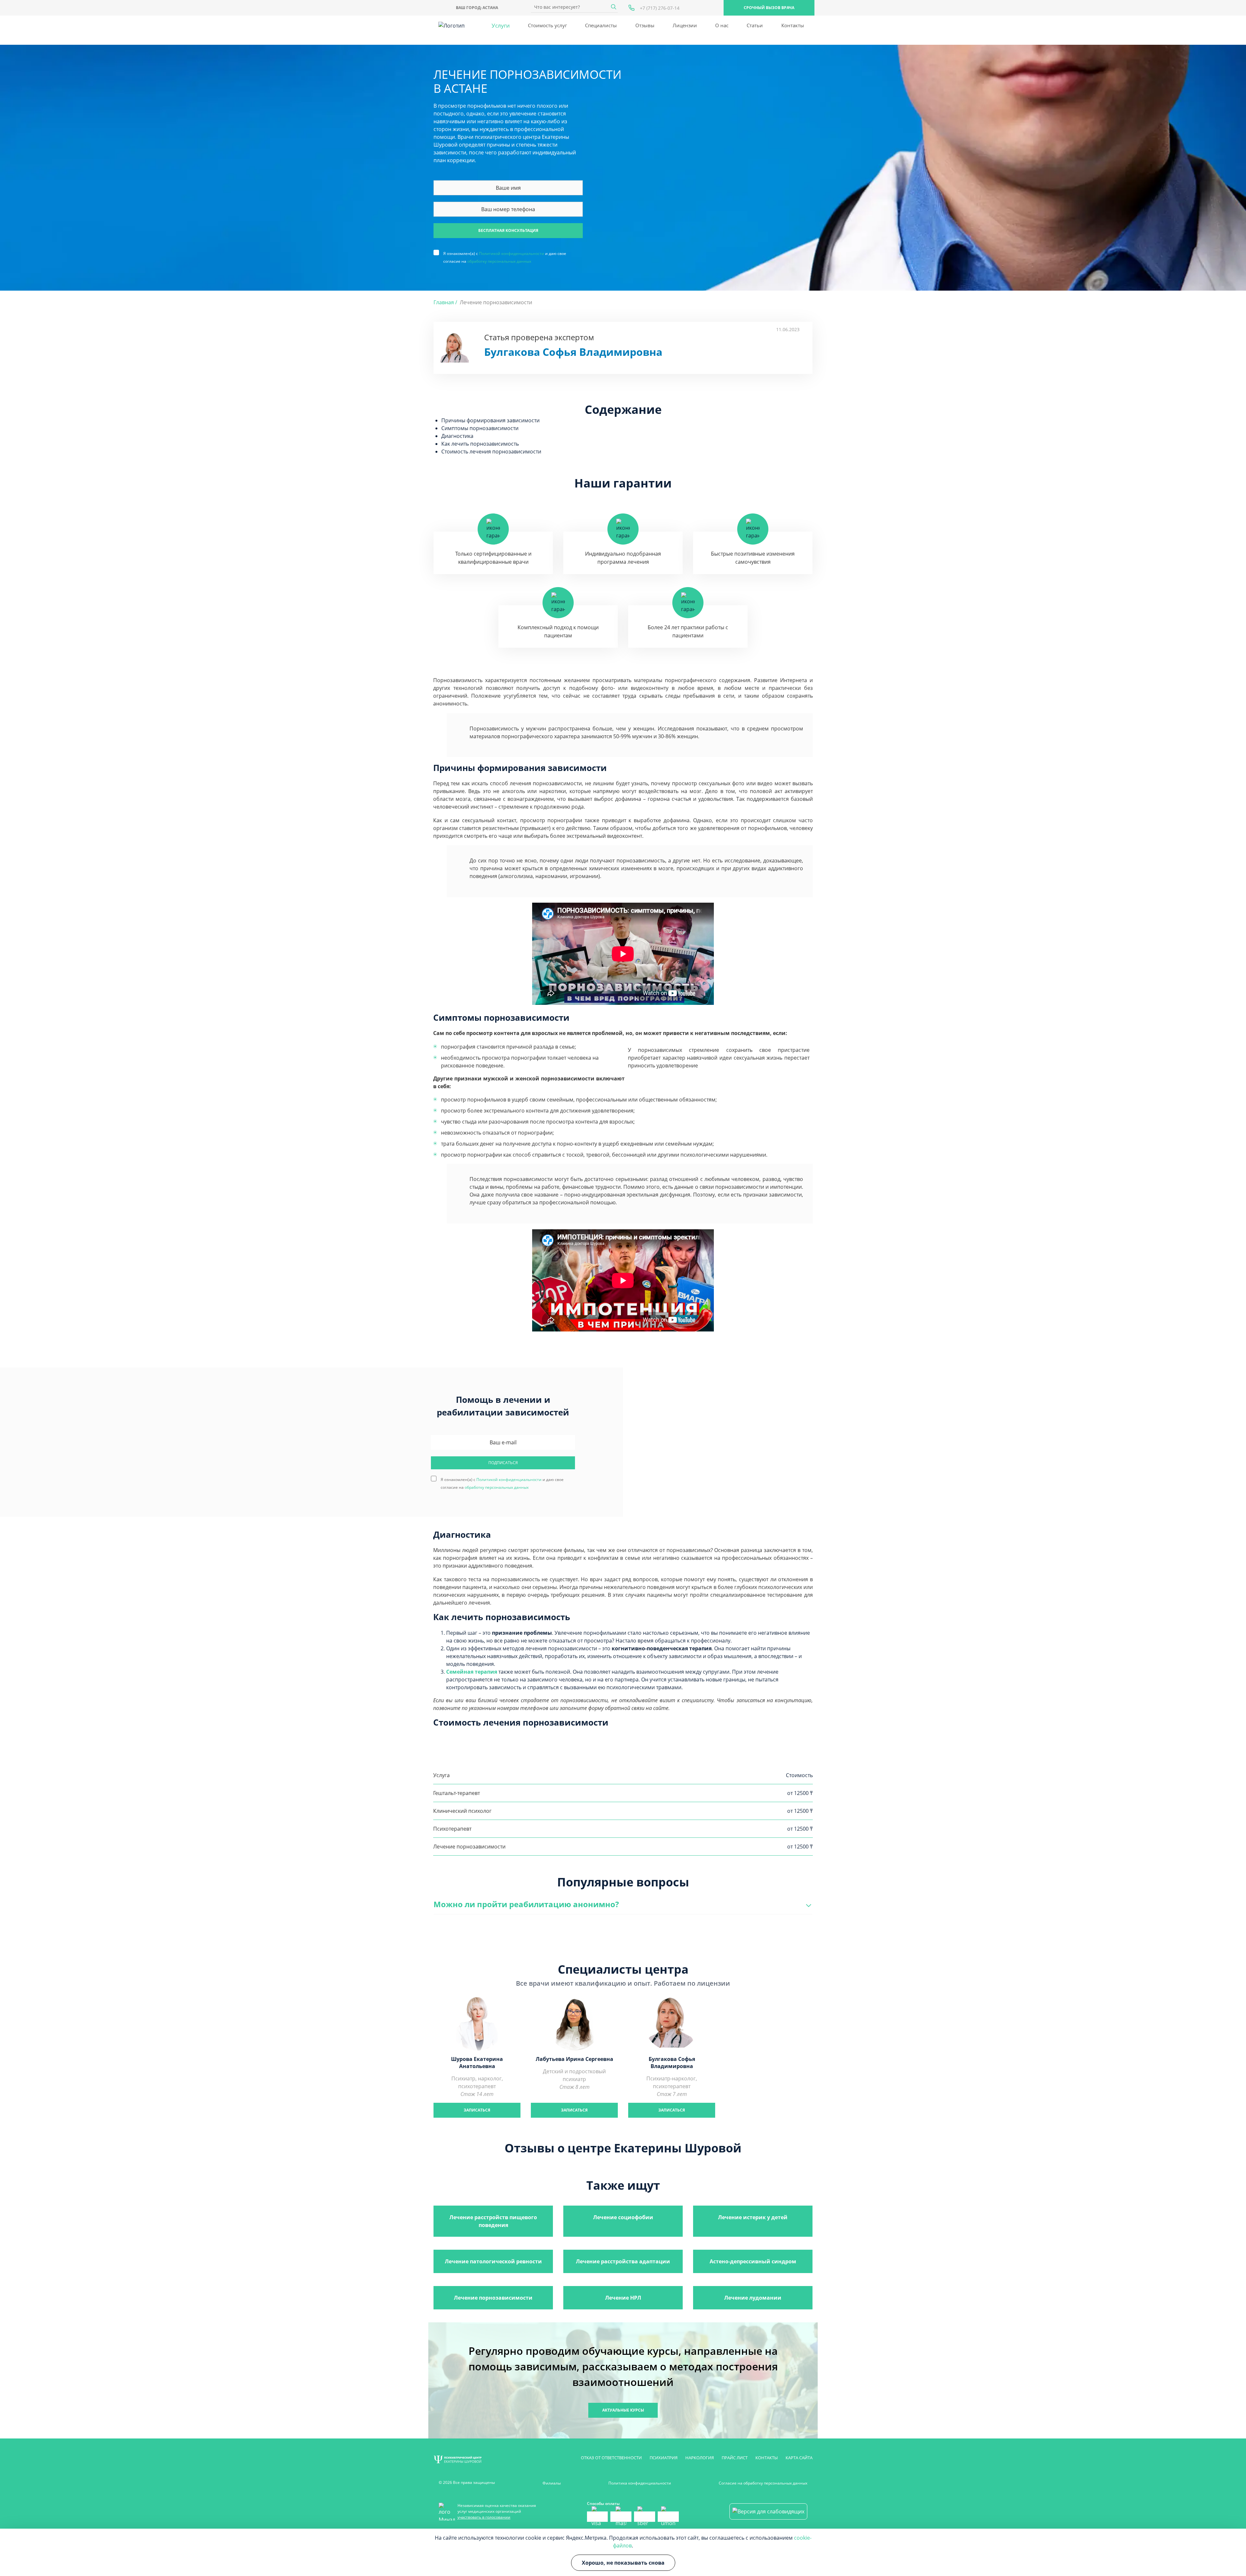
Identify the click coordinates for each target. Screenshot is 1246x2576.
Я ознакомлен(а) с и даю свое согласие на (505, 253)
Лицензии (685, 25)
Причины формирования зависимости (490, 420)
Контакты (793, 25)
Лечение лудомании (753, 2298)
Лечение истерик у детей (753, 2217)
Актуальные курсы (623, 2410)
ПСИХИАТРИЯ (664, 2458)
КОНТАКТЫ (767, 2458)
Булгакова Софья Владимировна (573, 352)
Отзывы (645, 25)
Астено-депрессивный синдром (753, 2261)
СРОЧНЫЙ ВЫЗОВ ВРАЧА (769, 8)
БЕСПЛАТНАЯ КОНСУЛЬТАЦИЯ (508, 230)
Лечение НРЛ (623, 2298)
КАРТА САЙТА (799, 2458)
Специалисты (601, 25)
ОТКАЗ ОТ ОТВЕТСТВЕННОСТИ (611, 2458)
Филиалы (552, 2483)
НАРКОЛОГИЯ (700, 2458)
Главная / (445, 302)
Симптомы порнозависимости (480, 428)
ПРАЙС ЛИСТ (735, 2458)
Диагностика (457, 436)
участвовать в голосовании (484, 2517)
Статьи (755, 25)
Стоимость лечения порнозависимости (491, 451)
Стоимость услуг (547, 25)
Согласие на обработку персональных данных (763, 2483)
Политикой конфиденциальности (512, 253)
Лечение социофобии (623, 2217)
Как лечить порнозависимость (480, 444)
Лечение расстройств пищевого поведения (493, 2221)
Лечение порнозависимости (493, 2298)
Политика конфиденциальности (640, 2483)
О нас (722, 25)
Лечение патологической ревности (493, 2261)
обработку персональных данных (499, 261)
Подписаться (503, 1463)
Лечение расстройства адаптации (623, 2261)
